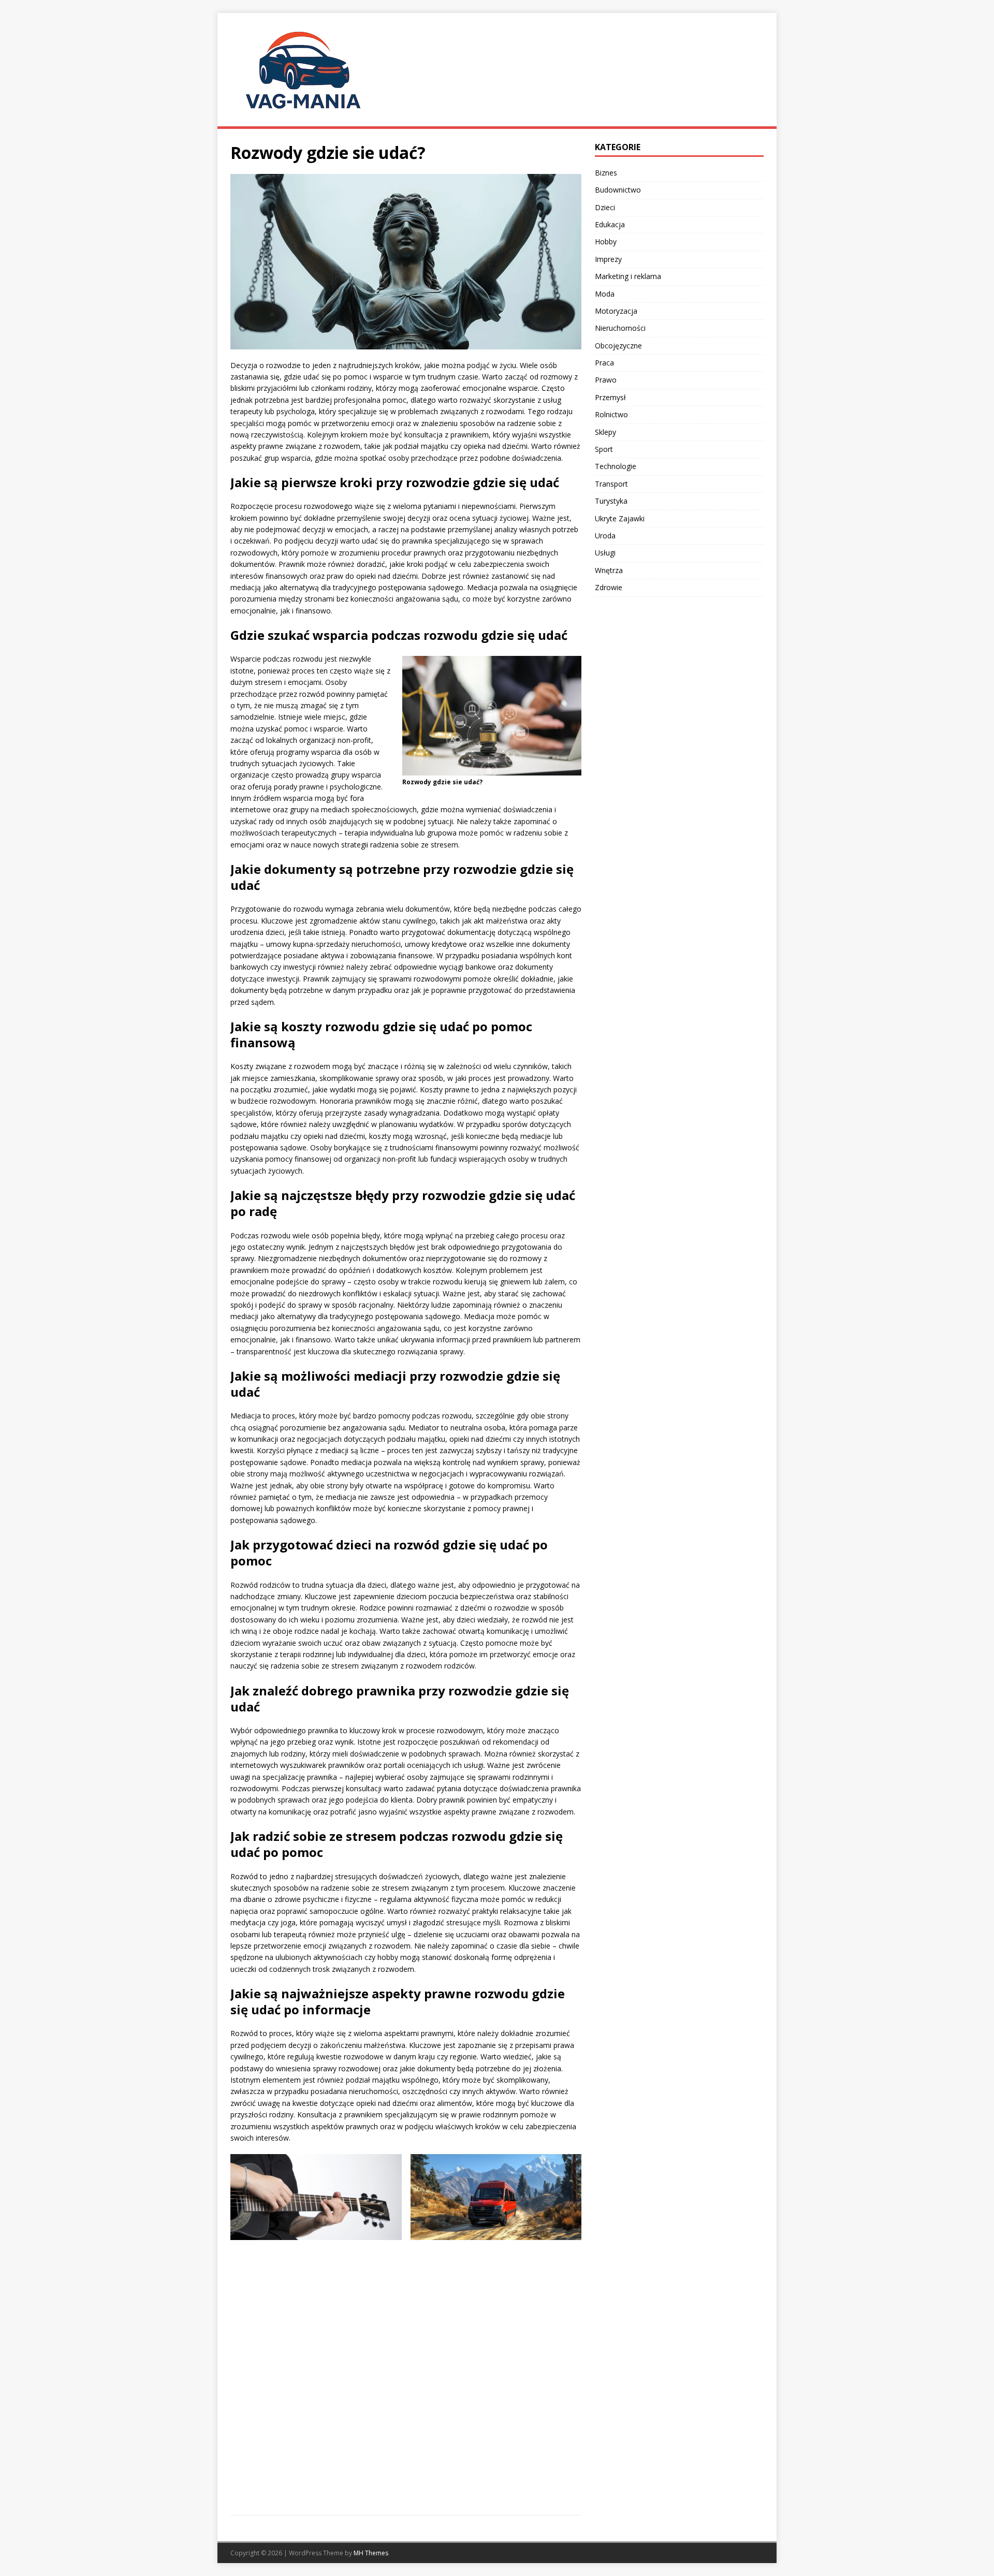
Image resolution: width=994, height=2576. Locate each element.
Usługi (605, 553)
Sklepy (605, 432)
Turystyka (611, 501)
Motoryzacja (616, 311)
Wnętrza (609, 570)
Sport (604, 449)
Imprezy (608, 259)
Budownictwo (618, 190)
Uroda (605, 536)
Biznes (606, 173)
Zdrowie (609, 587)
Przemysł (610, 397)
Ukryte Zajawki (620, 518)
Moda (605, 294)
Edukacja (610, 224)
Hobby (606, 242)
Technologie (616, 466)
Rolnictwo (611, 414)
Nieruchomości (620, 328)
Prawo (606, 380)
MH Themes (371, 2553)
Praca (604, 363)
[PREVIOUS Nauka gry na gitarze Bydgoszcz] (316, 2328)
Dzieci (605, 207)
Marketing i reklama (628, 276)
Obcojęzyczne (618, 346)
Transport (611, 484)
